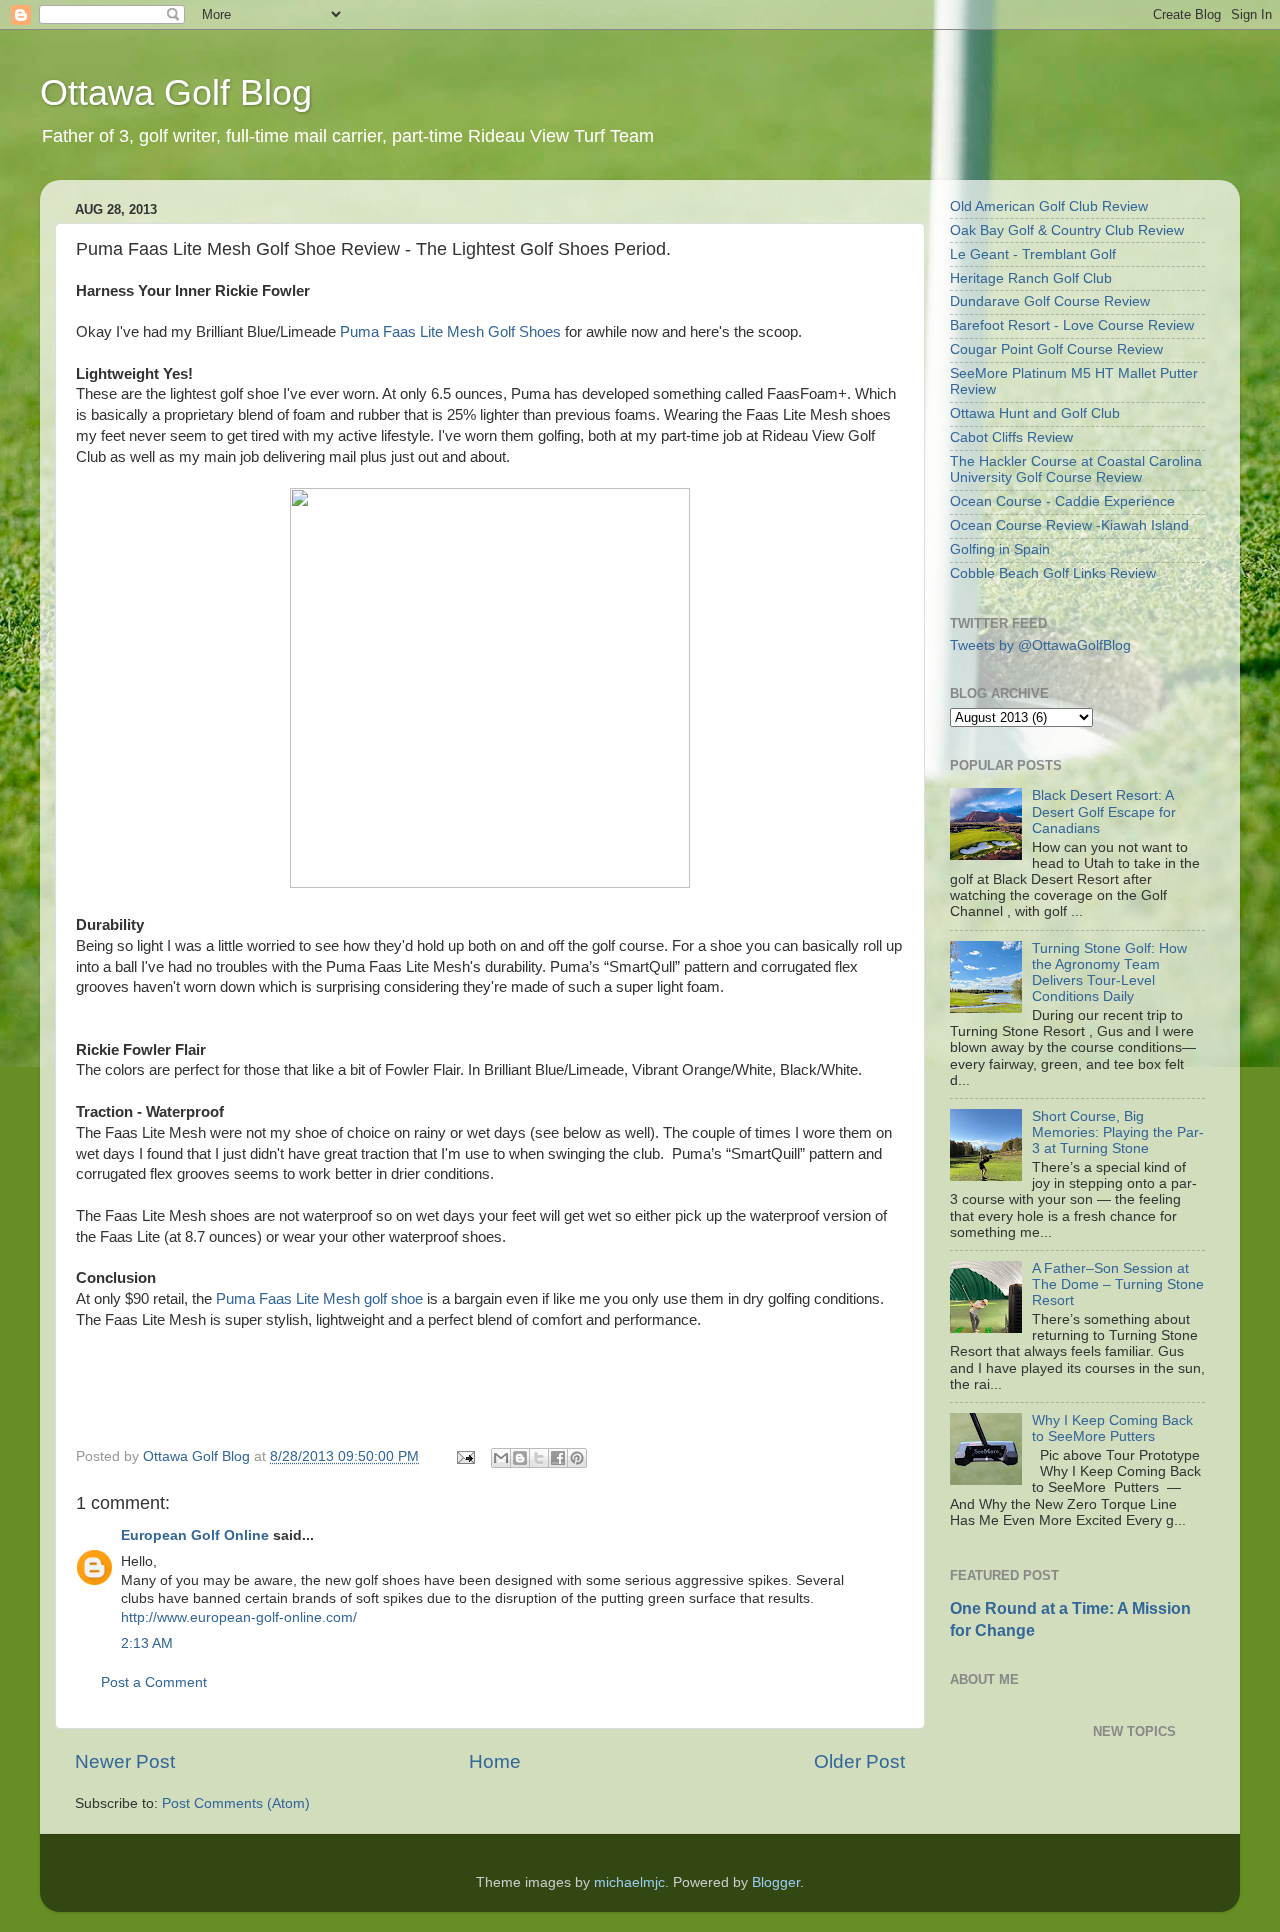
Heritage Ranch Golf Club (1031, 278)
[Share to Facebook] (558, 1458)
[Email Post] (464, 1456)
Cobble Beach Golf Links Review (1053, 573)
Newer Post (125, 1761)
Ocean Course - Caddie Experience (1062, 501)
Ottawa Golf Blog (176, 92)
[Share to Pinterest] (577, 1458)
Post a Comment (154, 1682)
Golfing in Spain (1000, 549)
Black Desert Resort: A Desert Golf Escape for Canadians (1104, 811)
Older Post (859, 1761)
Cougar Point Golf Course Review (1056, 349)
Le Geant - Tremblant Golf (1033, 254)
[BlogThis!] (520, 1458)
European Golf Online (195, 1535)
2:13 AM (147, 1643)
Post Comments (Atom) (236, 1803)
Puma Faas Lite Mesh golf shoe (319, 1299)
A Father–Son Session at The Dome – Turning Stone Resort (1118, 1284)
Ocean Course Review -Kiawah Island (1069, 525)
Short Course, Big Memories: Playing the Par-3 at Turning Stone (1118, 1132)
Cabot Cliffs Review (1011, 437)
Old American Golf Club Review (1049, 206)
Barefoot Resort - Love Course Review (1072, 325)
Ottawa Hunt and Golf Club (1035, 413)
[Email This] (501, 1458)
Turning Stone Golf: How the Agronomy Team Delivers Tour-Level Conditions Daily (1109, 973)
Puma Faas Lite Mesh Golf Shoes (450, 332)
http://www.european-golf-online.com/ (239, 1617)
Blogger (776, 1882)
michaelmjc (629, 1882)
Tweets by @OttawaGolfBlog (1040, 645)
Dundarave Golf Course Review (1050, 301)
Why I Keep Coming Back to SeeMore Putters (1112, 1428)
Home (495, 1761)
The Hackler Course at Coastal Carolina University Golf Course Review (1076, 469)
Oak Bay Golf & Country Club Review (1067, 230)
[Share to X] (539, 1458)
